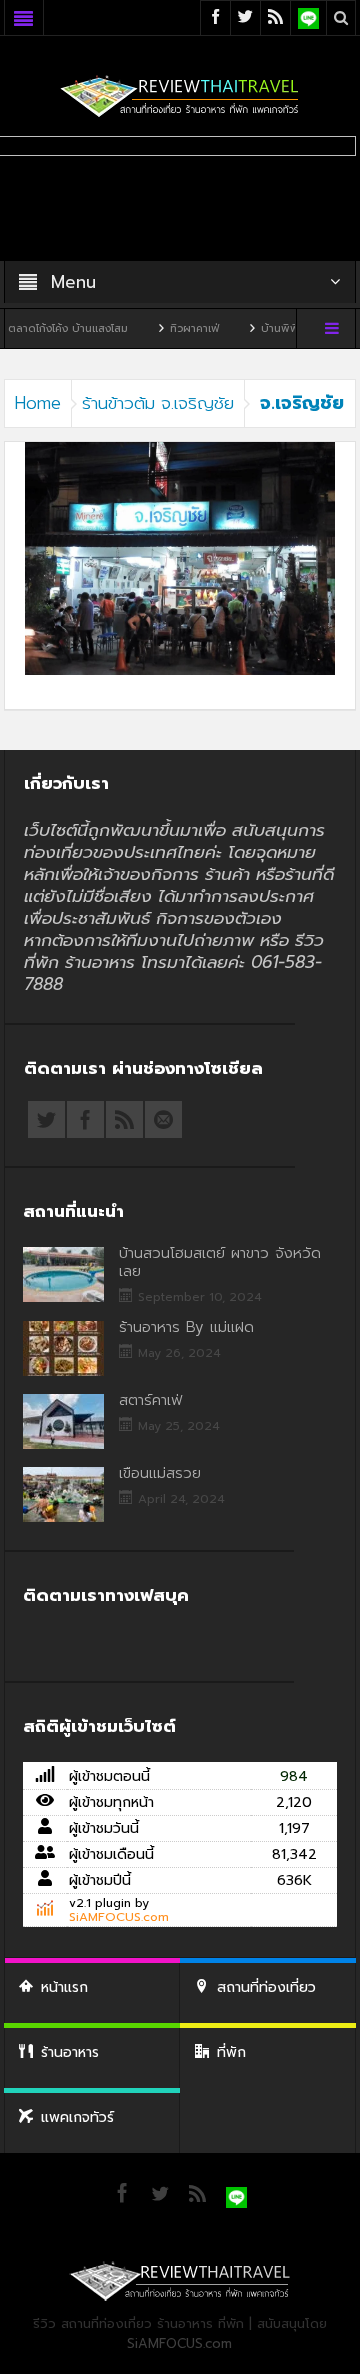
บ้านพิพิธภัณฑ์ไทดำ (272, 328)
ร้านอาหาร (70, 2052)
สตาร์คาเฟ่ (150, 1400)
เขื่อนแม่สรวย (160, 1473)
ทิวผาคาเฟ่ (158, 328)
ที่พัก (231, 2052)
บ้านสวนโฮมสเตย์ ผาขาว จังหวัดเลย (220, 1262)
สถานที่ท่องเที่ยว (266, 1987)
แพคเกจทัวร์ (77, 2117)
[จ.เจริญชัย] (180, 557)
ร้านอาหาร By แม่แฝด (186, 1327)
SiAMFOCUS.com (119, 1917)
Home (38, 403)
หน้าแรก (64, 1987)
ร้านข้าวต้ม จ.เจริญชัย (158, 403)
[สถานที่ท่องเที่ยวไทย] (180, 95)
